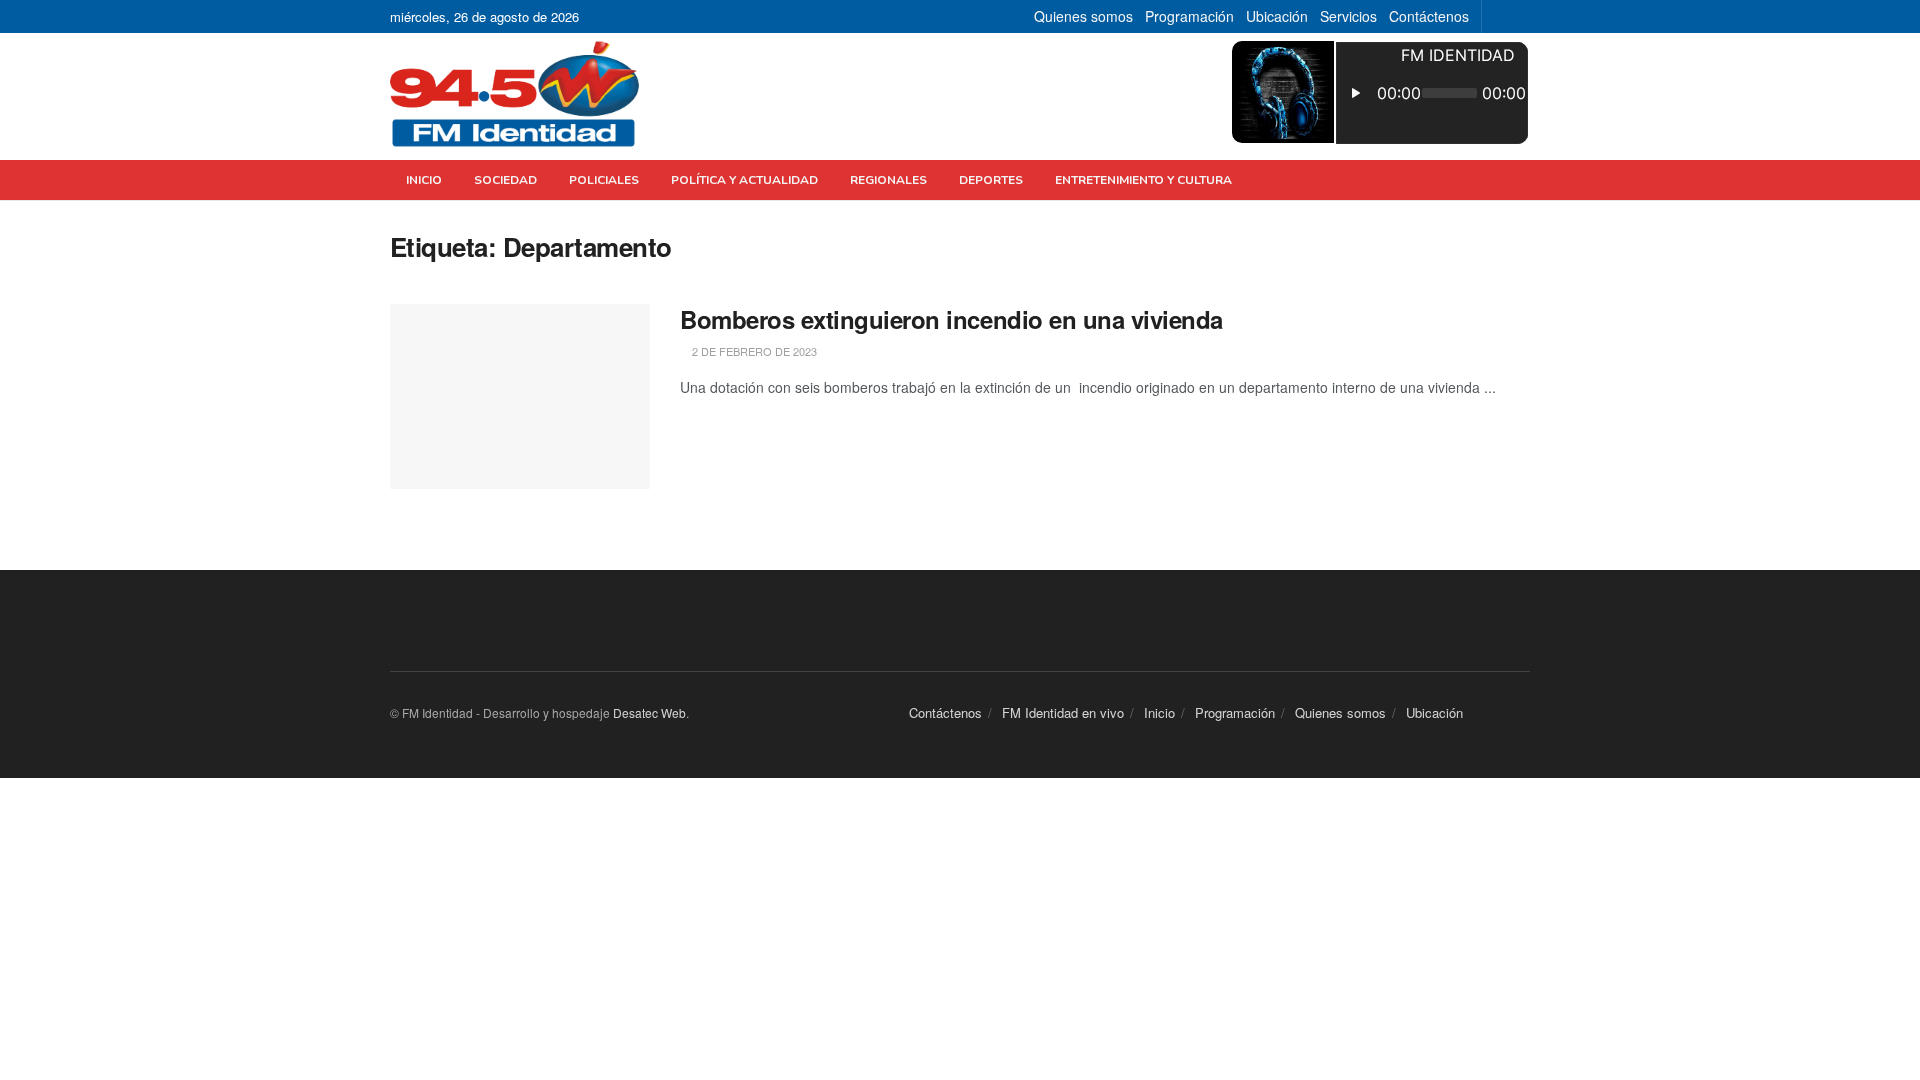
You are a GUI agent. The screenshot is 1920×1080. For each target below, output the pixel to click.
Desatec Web (649, 712)
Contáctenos (1429, 16)
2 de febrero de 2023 (753, 351)
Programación (1189, 16)
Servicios (1348, 16)
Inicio (424, 180)
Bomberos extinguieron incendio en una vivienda (951, 319)
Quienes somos (1083, 16)
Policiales (604, 180)
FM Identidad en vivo (1063, 712)
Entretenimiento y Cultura (1143, 180)
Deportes (991, 180)
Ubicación (1277, 16)
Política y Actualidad (744, 180)
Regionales (888, 180)
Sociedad (505, 180)
